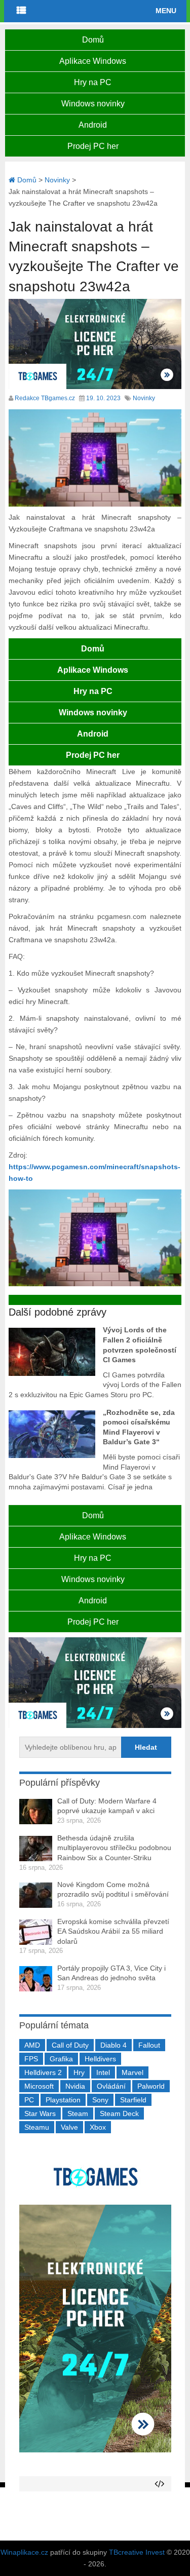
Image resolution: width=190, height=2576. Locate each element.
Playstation (63, 2100)
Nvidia (75, 2086)
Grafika (61, 2059)
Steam (78, 2113)
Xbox (98, 2127)
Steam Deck (119, 2113)
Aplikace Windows (93, 61)
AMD (32, 2045)
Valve (69, 2127)
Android (93, 125)
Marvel (132, 2072)
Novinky (144, 398)
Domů (93, 40)
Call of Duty (70, 2045)
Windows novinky (93, 104)
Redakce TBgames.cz (45, 398)
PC (29, 2100)
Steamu (37, 2127)
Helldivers (100, 2059)
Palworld (151, 2086)
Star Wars (40, 2113)
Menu (166, 11)
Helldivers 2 (43, 2072)
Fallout (149, 2045)
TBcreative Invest (137, 2552)
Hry (79, 2072)
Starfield (133, 2100)
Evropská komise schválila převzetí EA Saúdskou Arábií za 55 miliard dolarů (113, 1931)
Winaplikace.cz (24, 2552)
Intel (103, 2072)
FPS (31, 2059)
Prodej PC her (93, 146)
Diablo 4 (113, 2045)
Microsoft (39, 2086)
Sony (100, 2100)
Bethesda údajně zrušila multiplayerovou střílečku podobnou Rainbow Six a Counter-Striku (114, 1848)
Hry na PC (93, 82)
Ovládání (111, 2086)
